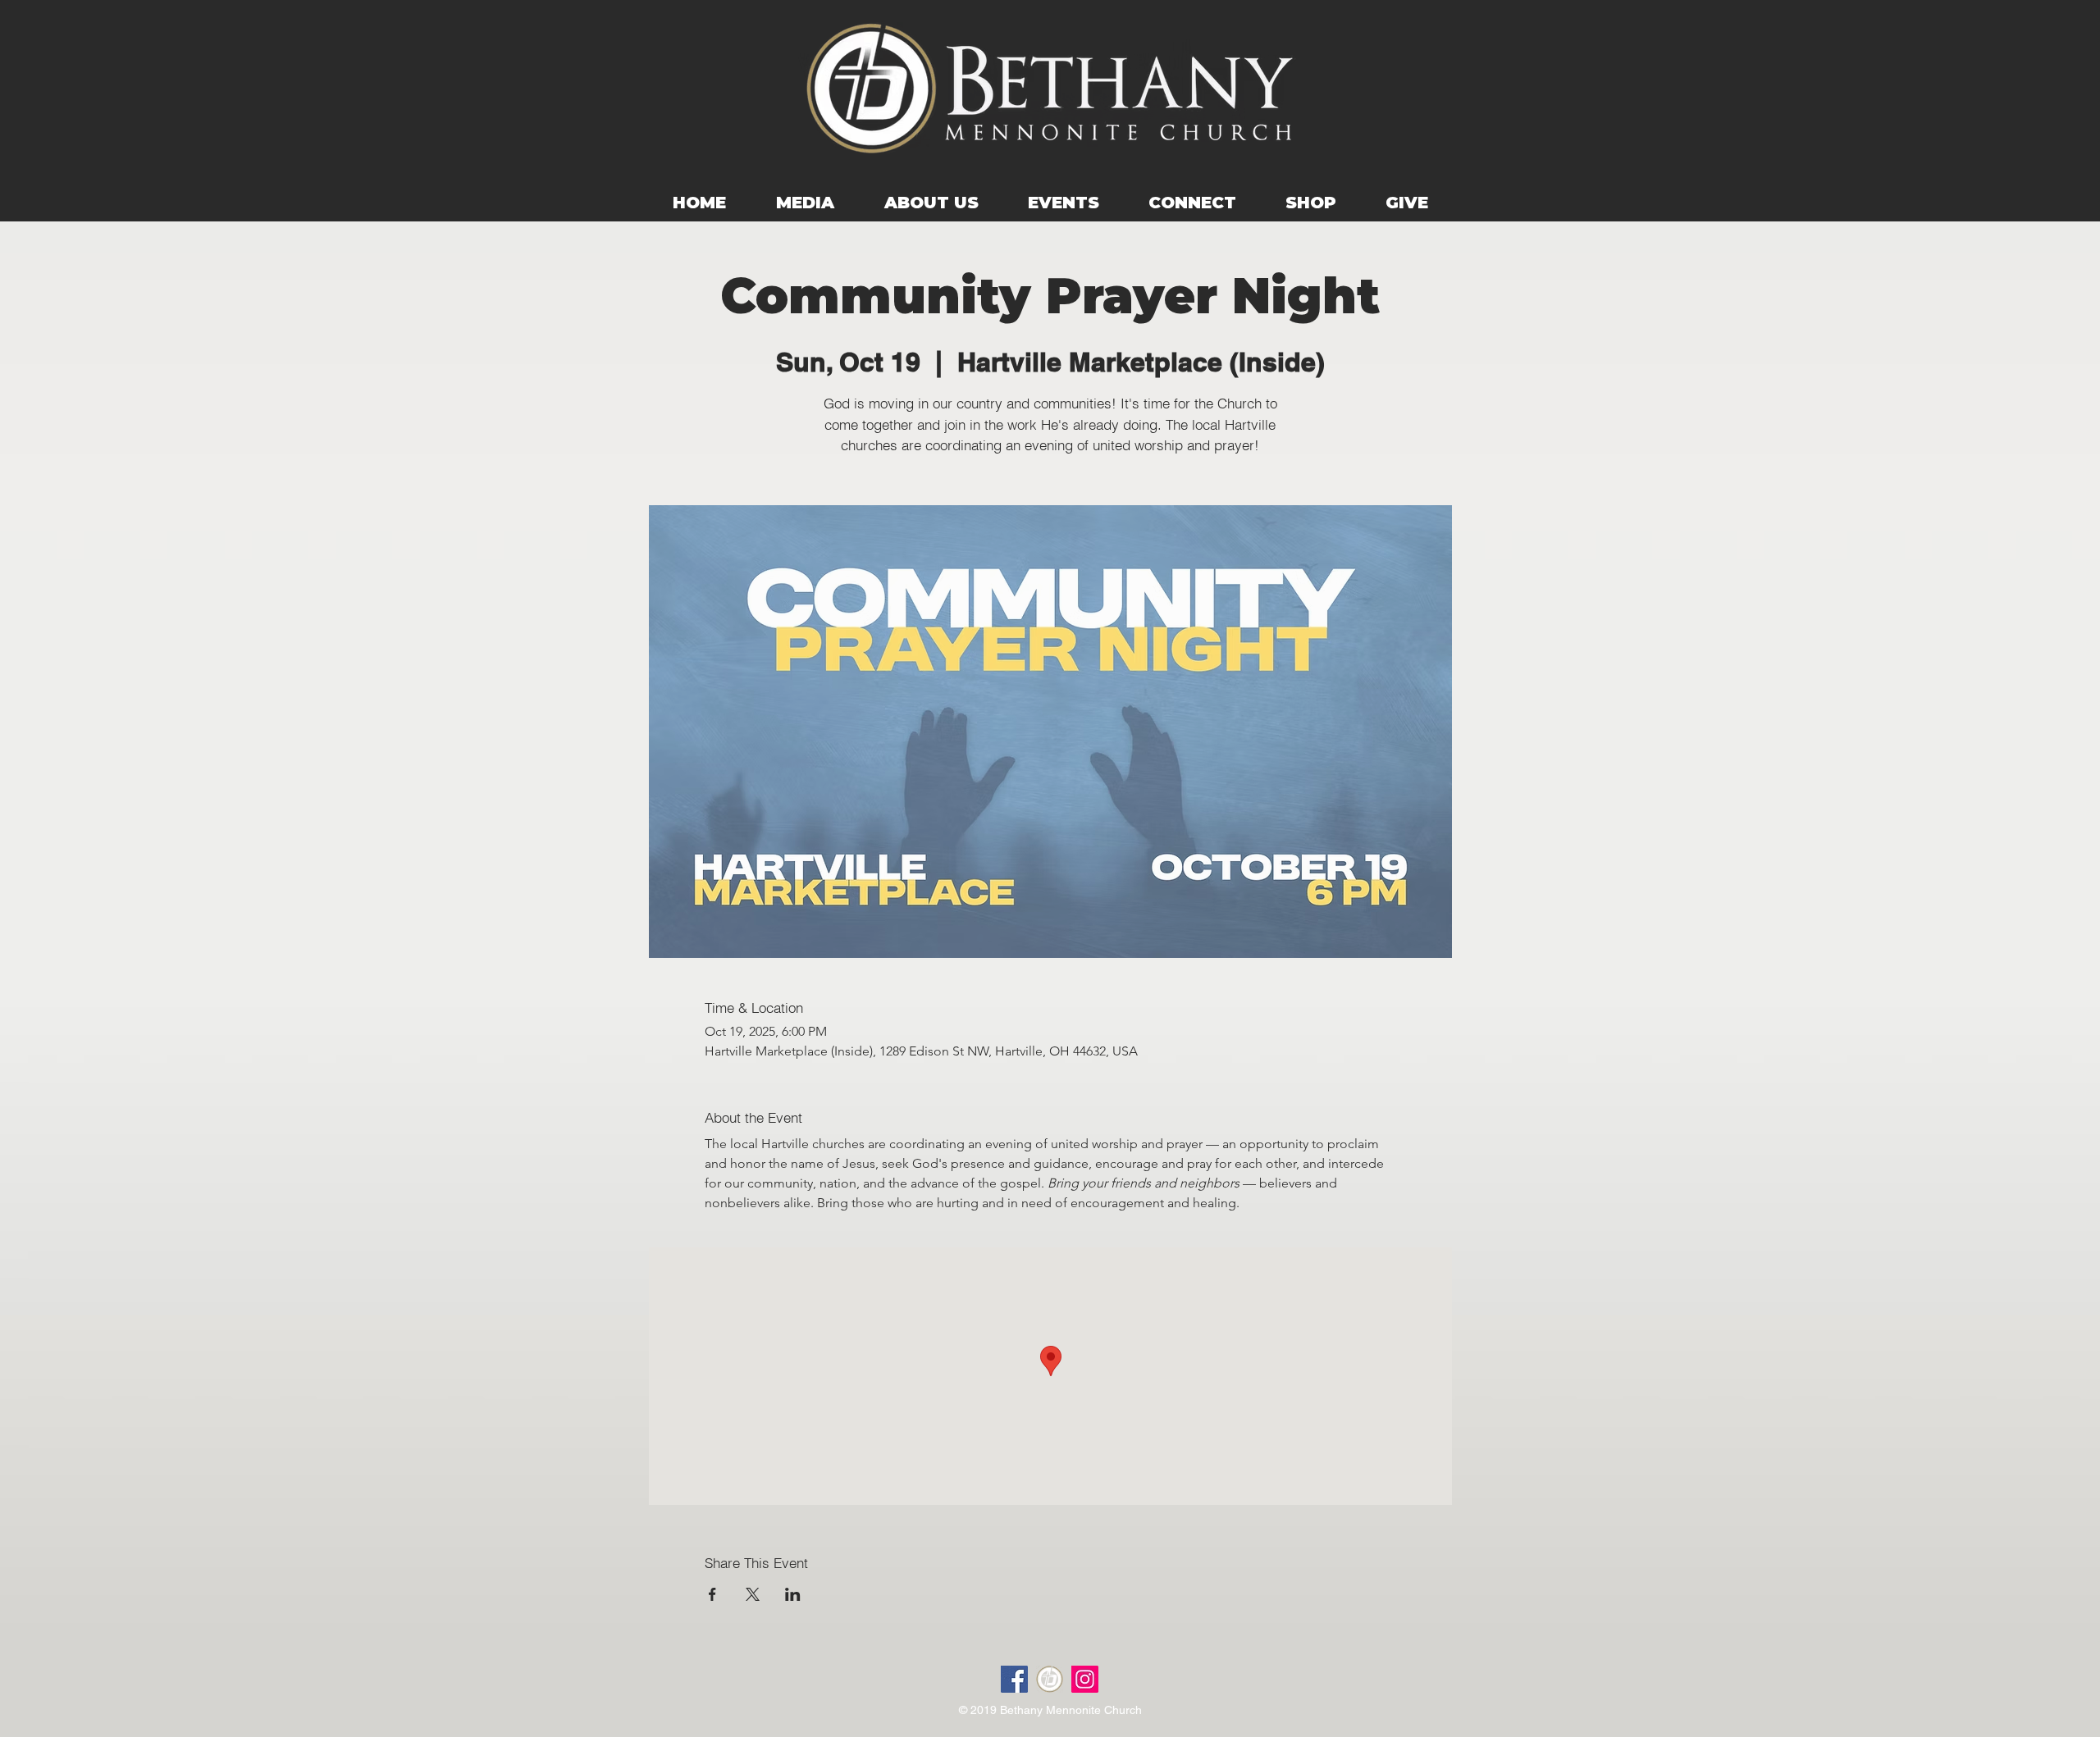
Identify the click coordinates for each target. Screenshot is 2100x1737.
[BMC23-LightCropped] (1050, 1679)
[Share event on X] (753, 1594)
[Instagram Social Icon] (1085, 1679)
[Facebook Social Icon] (1014, 1679)
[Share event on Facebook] (712, 1594)
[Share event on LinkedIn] (793, 1594)
